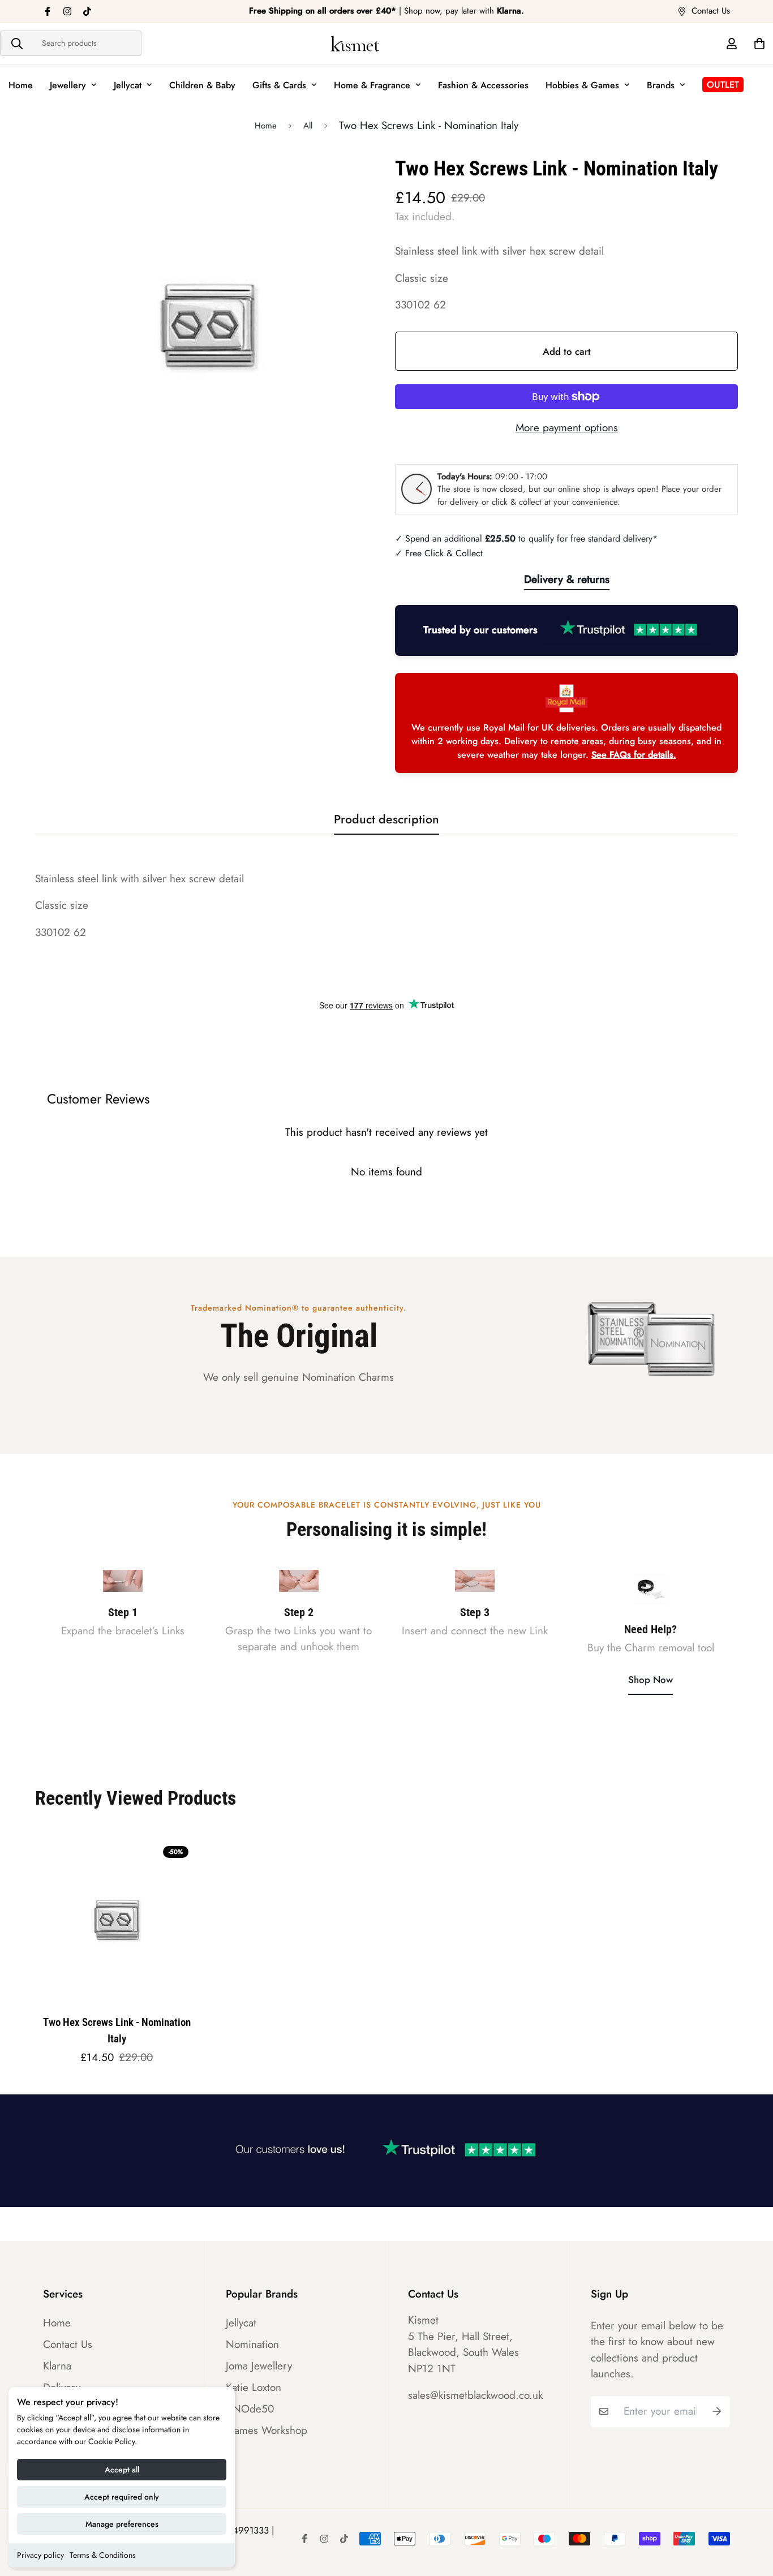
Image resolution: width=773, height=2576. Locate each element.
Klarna (57, 2366)
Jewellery (68, 85)
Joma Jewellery (259, 2366)
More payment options (567, 428)
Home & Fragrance (372, 85)
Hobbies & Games (582, 85)
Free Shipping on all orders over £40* (323, 11)
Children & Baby (202, 85)
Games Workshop (267, 2431)
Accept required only (122, 2497)
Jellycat (128, 85)
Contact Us (68, 2345)
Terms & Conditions (103, 2555)
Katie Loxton (254, 2388)
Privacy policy (40, 2555)
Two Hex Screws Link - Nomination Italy (117, 2030)
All (308, 126)
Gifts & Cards (279, 85)
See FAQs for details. (634, 755)
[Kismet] (386, 44)
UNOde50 (250, 2409)
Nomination (252, 2345)
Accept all (122, 2470)
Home (21, 85)
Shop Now (650, 1680)
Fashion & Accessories (483, 85)
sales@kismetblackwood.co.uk (475, 2395)
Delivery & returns (567, 579)
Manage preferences (122, 2524)
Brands (661, 85)
